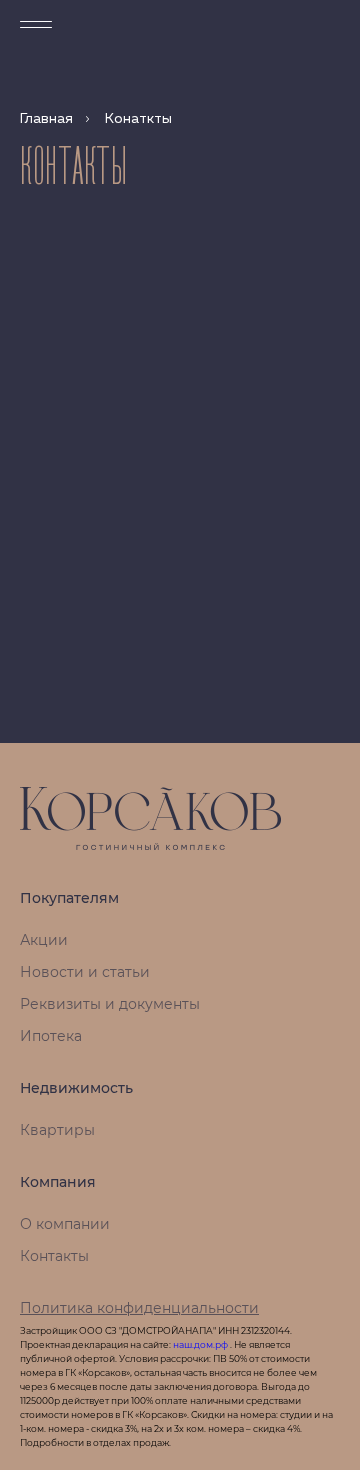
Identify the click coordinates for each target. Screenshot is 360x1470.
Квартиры (57, 1130)
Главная (46, 119)
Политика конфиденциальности (139, 1308)
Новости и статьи (85, 972)
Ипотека (51, 1036)
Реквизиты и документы (110, 1004)
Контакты (54, 1256)
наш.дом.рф (201, 1344)
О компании (65, 1224)
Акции (44, 940)
